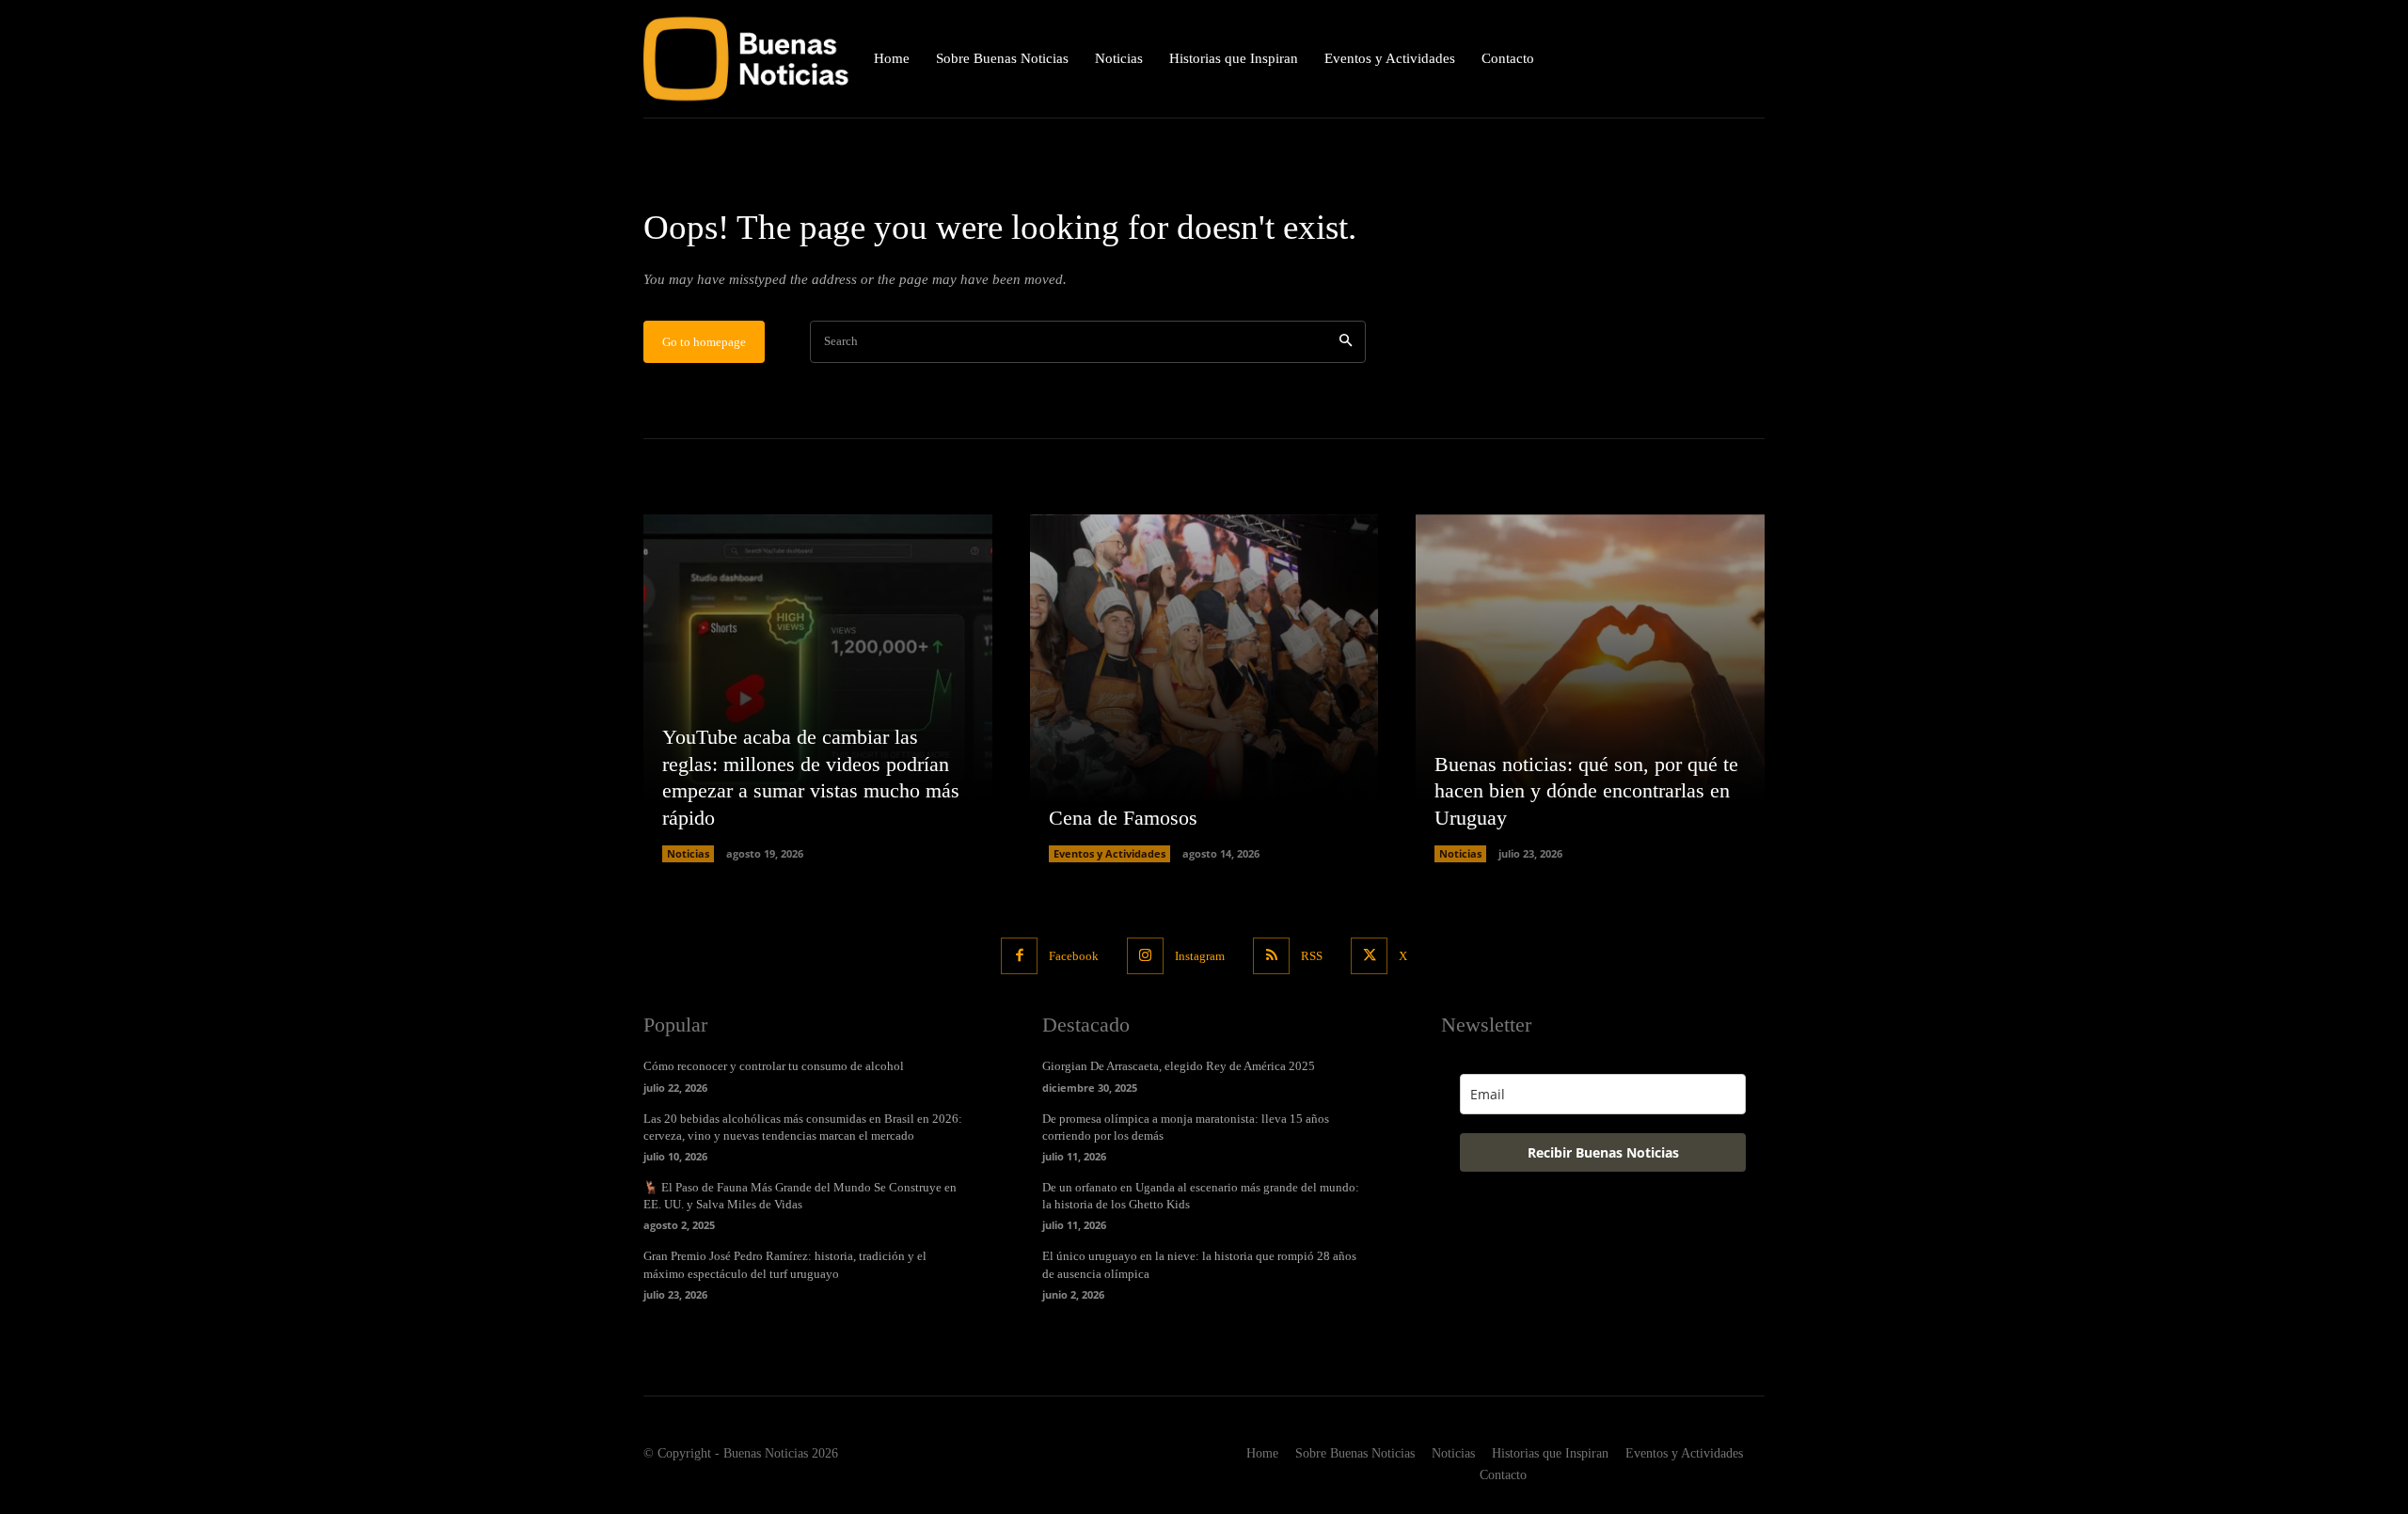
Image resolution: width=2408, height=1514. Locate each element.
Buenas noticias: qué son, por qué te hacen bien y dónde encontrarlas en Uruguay (1586, 791)
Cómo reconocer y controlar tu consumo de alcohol (774, 1066)
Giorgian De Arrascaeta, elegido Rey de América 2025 (1179, 1066)
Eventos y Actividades (1109, 853)
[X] (1369, 956)
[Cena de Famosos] (1204, 689)
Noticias (688, 853)
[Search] (1346, 342)
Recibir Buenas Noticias (1603, 1152)
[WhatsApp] (1749, 59)
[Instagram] (1145, 956)
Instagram (1200, 956)
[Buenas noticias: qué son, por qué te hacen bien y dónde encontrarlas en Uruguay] (1590, 689)
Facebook (1074, 956)
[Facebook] (1019, 956)
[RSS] (1271, 956)
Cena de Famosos (1123, 818)
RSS (1312, 956)
